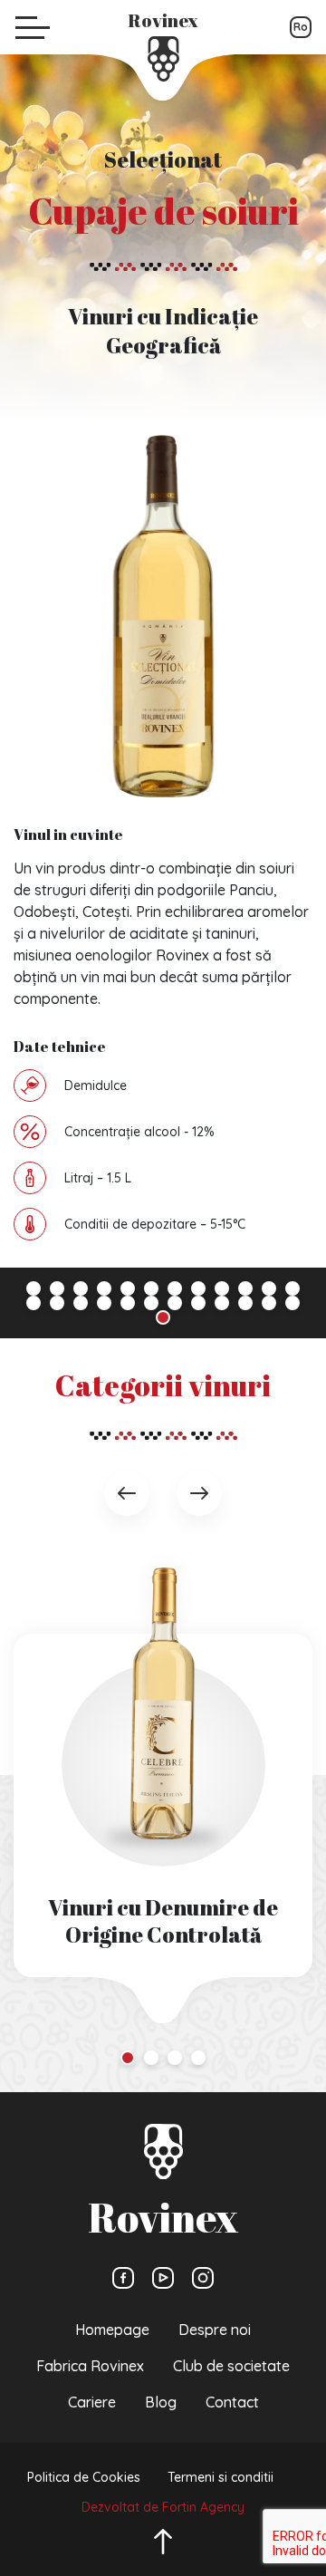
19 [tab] (175, 1303)
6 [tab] (151, 1288)
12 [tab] (292, 1288)
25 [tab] (163, 1317)
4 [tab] (104, 1288)
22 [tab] (245, 1303)
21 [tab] (222, 1303)
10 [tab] (245, 1288)
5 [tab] (128, 1288)
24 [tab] (292, 1303)
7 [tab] (175, 1288)
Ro (301, 27)
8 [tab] (198, 1288)
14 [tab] (57, 1303)
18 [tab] (151, 1303)
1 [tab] (34, 1288)
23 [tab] (269, 1303)
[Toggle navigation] (33, 27)
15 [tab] (81, 1303)
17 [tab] (128, 1303)
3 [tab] (81, 1288)
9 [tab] (222, 1288)
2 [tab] (57, 1288)
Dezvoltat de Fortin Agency (163, 2507)
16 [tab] (104, 1303)
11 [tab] (269, 1288)
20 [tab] (198, 1303)
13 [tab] (34, 1303)
